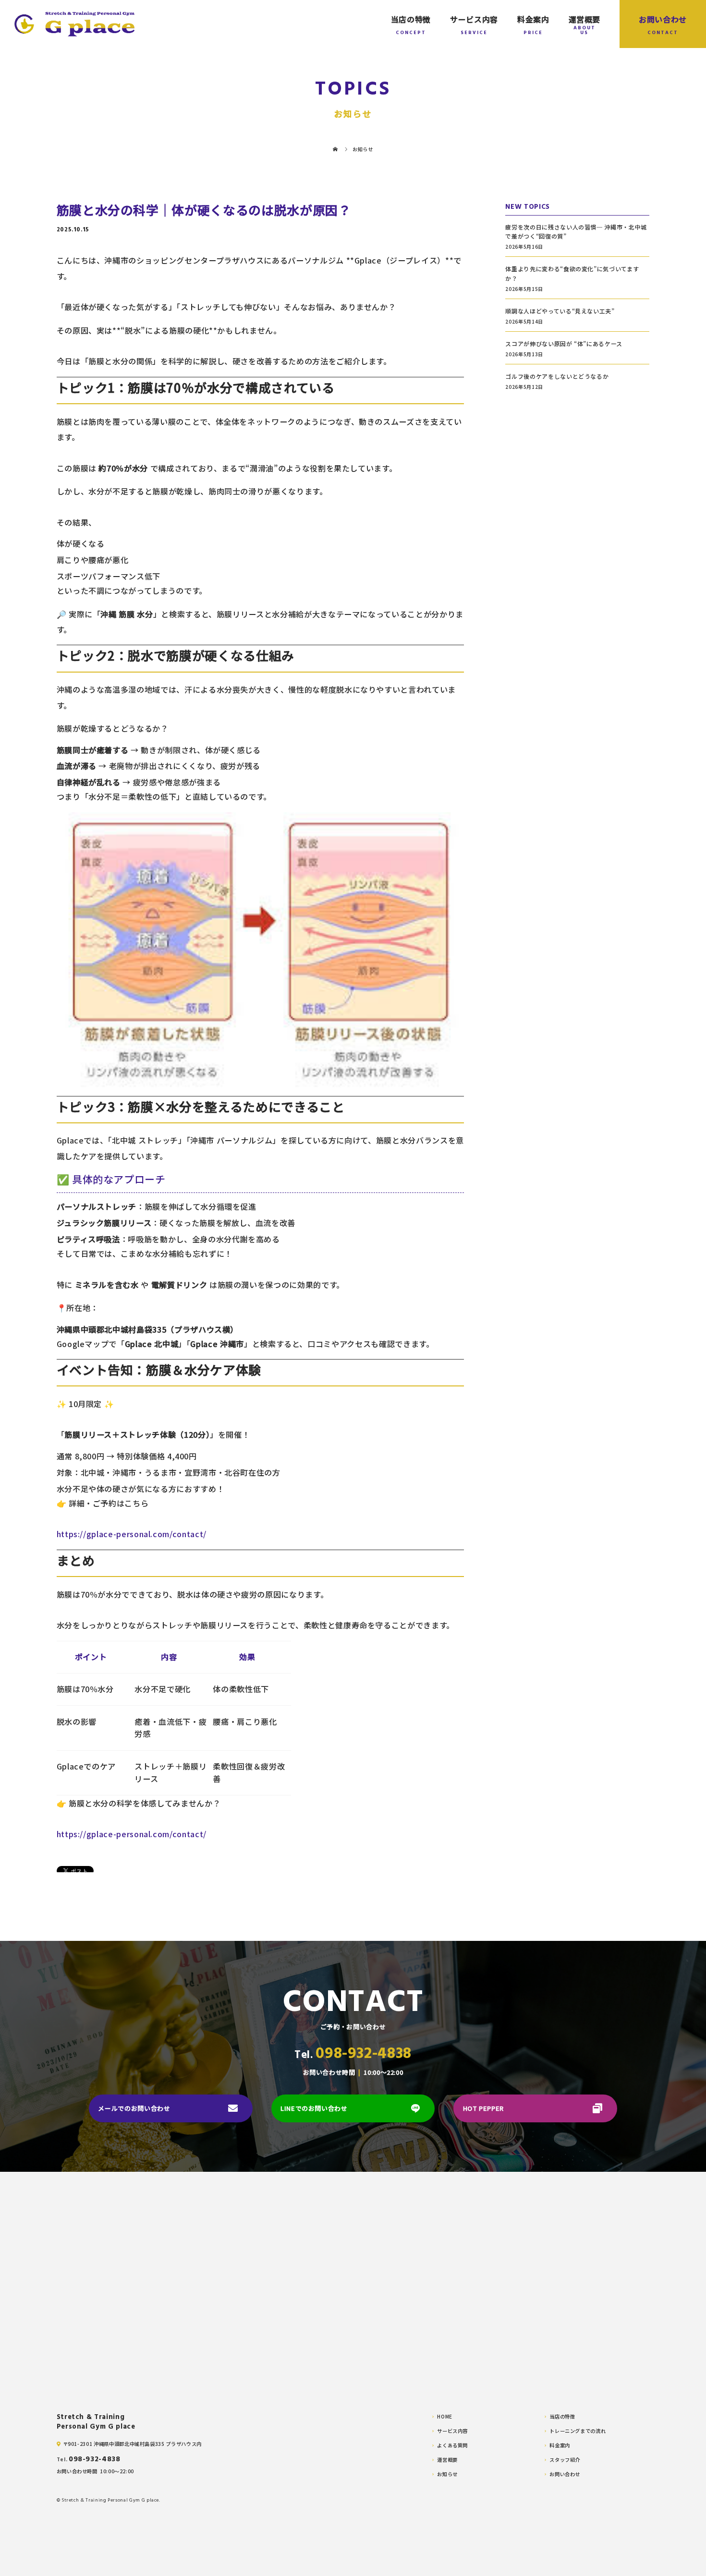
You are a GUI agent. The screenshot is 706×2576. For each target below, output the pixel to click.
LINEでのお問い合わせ (314, 2108)
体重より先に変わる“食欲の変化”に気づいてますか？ (572, 273)
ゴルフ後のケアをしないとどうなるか (557, 376)
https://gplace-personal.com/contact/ (132, 1534)
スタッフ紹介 (565, 2460)
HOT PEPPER (483, 2108)
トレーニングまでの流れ (578, 2431)
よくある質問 (452, 2445)
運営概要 (585, 19)
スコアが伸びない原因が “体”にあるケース (564, 343)
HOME (445, 2417)
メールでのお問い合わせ (134, 2108)
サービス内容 (474, 19)
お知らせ (447, 2474)
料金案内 (533, 19)
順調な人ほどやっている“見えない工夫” (560, 311)
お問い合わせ (663, 19)
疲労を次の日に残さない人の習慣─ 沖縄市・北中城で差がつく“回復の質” (576, 231)
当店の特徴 (411, 19)
